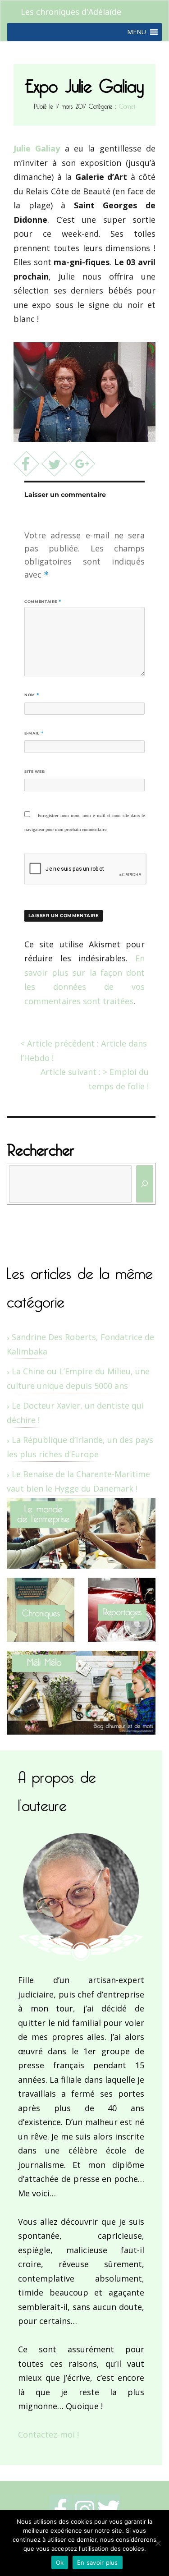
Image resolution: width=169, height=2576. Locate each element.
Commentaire (43, 602)
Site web (34, 771)
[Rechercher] (145, 1184)
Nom (32, 695)
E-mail (34, 733)
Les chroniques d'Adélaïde (71, 12)
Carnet (127, 105)
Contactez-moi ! (48, 2434)
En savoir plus (98, 2562)
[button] (137, 32)
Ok (60, 2562)
